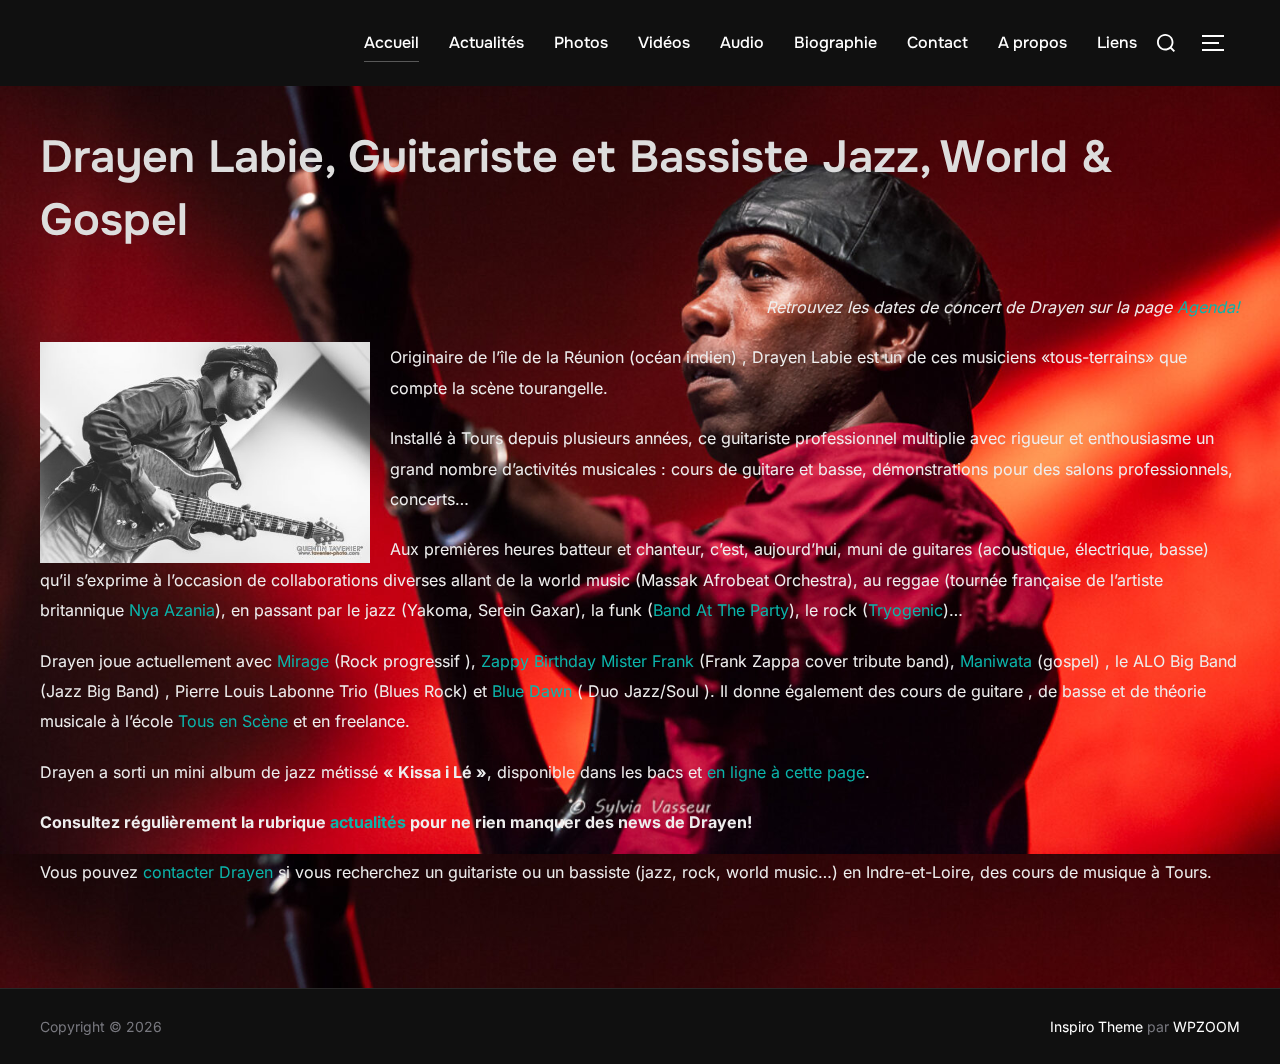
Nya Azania (172, 610)
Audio (742, 42)
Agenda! (1208, 307)
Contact (937, 42)
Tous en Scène (233, 721)
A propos (1032, 42)
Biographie (835, 42)
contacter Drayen (208, 872)
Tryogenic (905, 610)
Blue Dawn (532, 691)
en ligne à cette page (786, 772)
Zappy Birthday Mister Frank (587, 661)
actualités (368, 822)
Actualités (486, 42)
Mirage (303, 661)
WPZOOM (1206, 1026)
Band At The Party (721, 610)
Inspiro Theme (1096, 1026)
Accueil (391, 42)
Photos (581, 42)
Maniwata (996, 661)
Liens (1117, 42)
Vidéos (664, 42)
